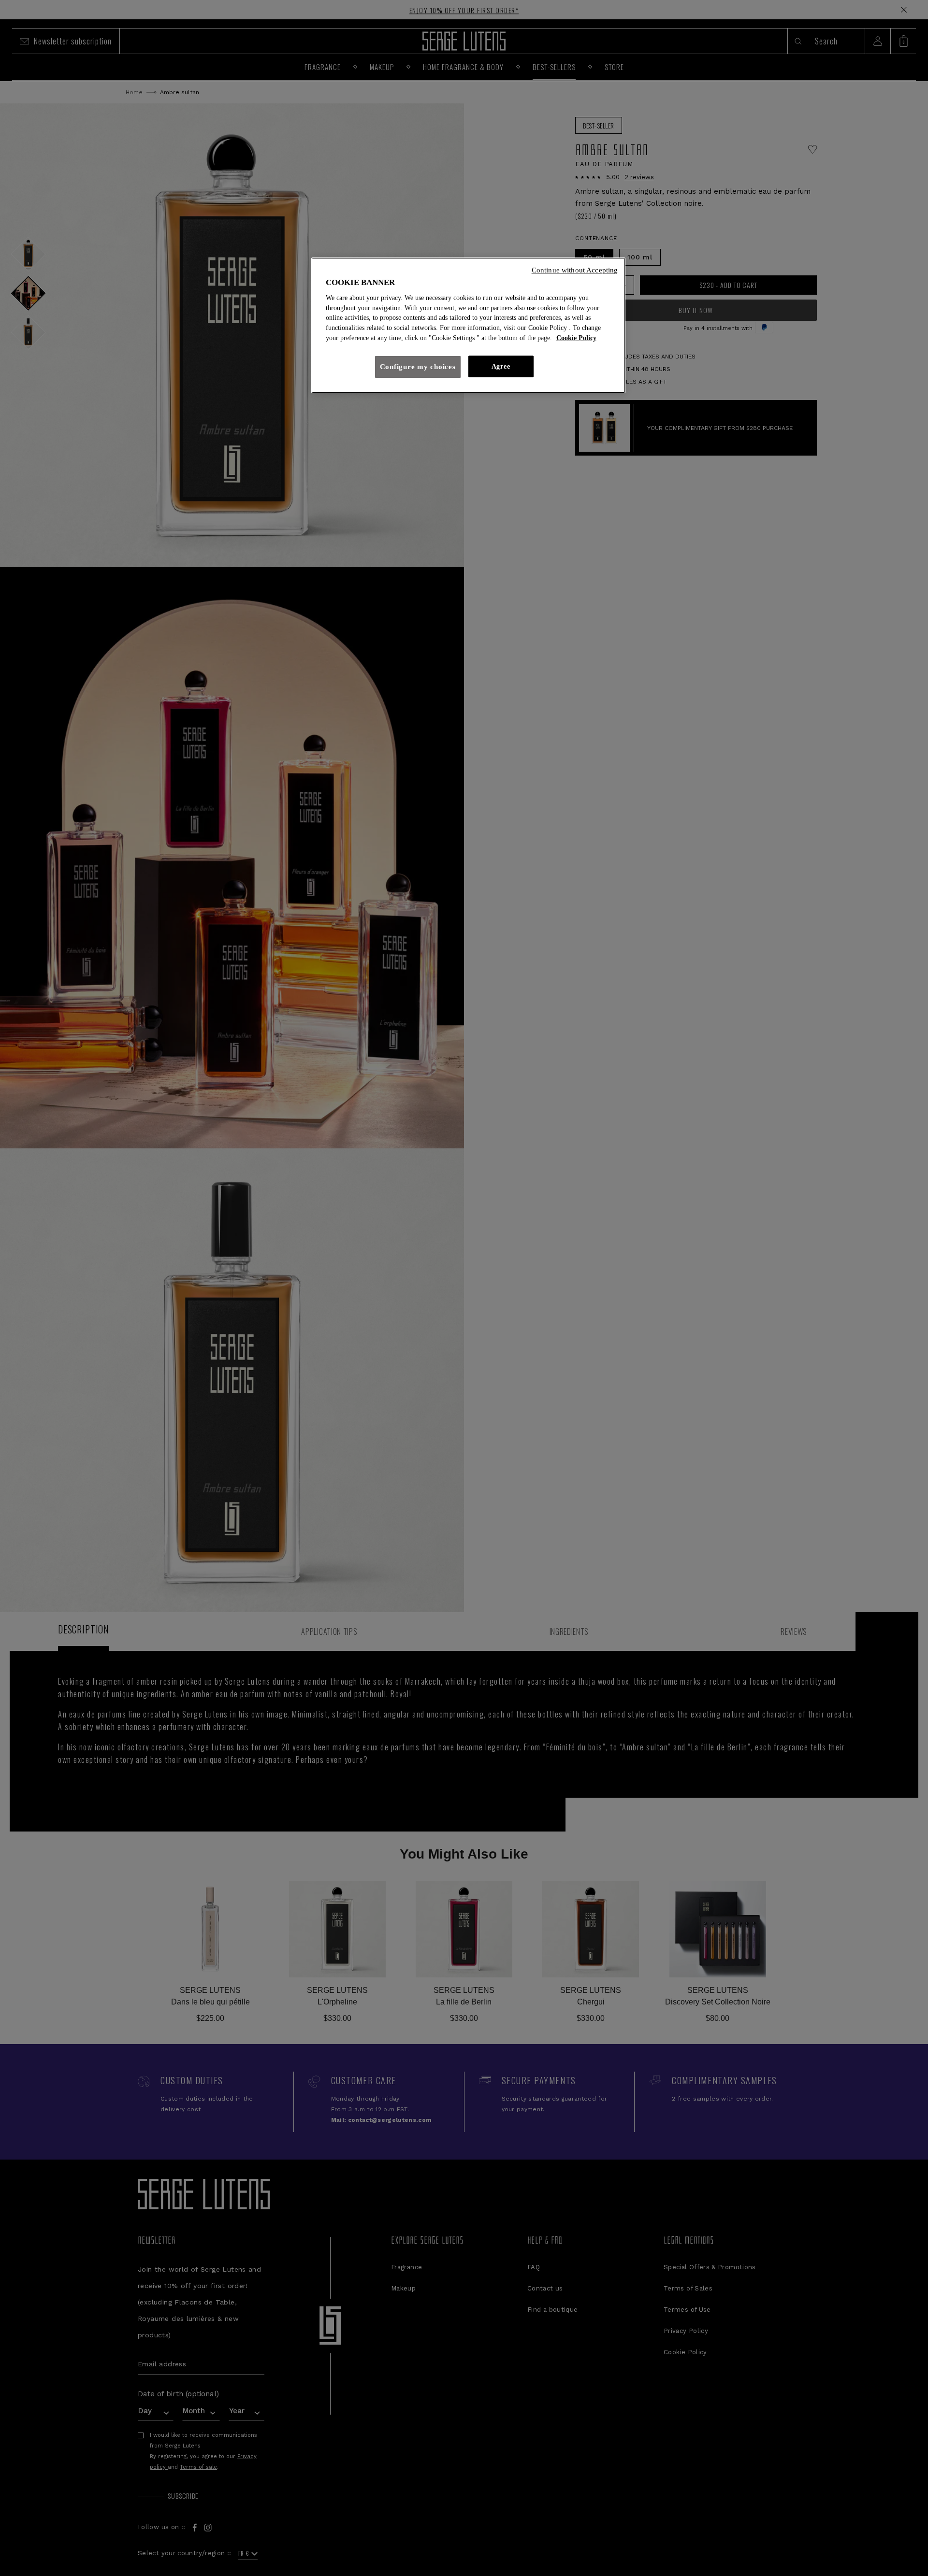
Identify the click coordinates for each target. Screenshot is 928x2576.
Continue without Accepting (575, 270)
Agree (501, 366)
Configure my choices (418, 367)
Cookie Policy (576, 338)
